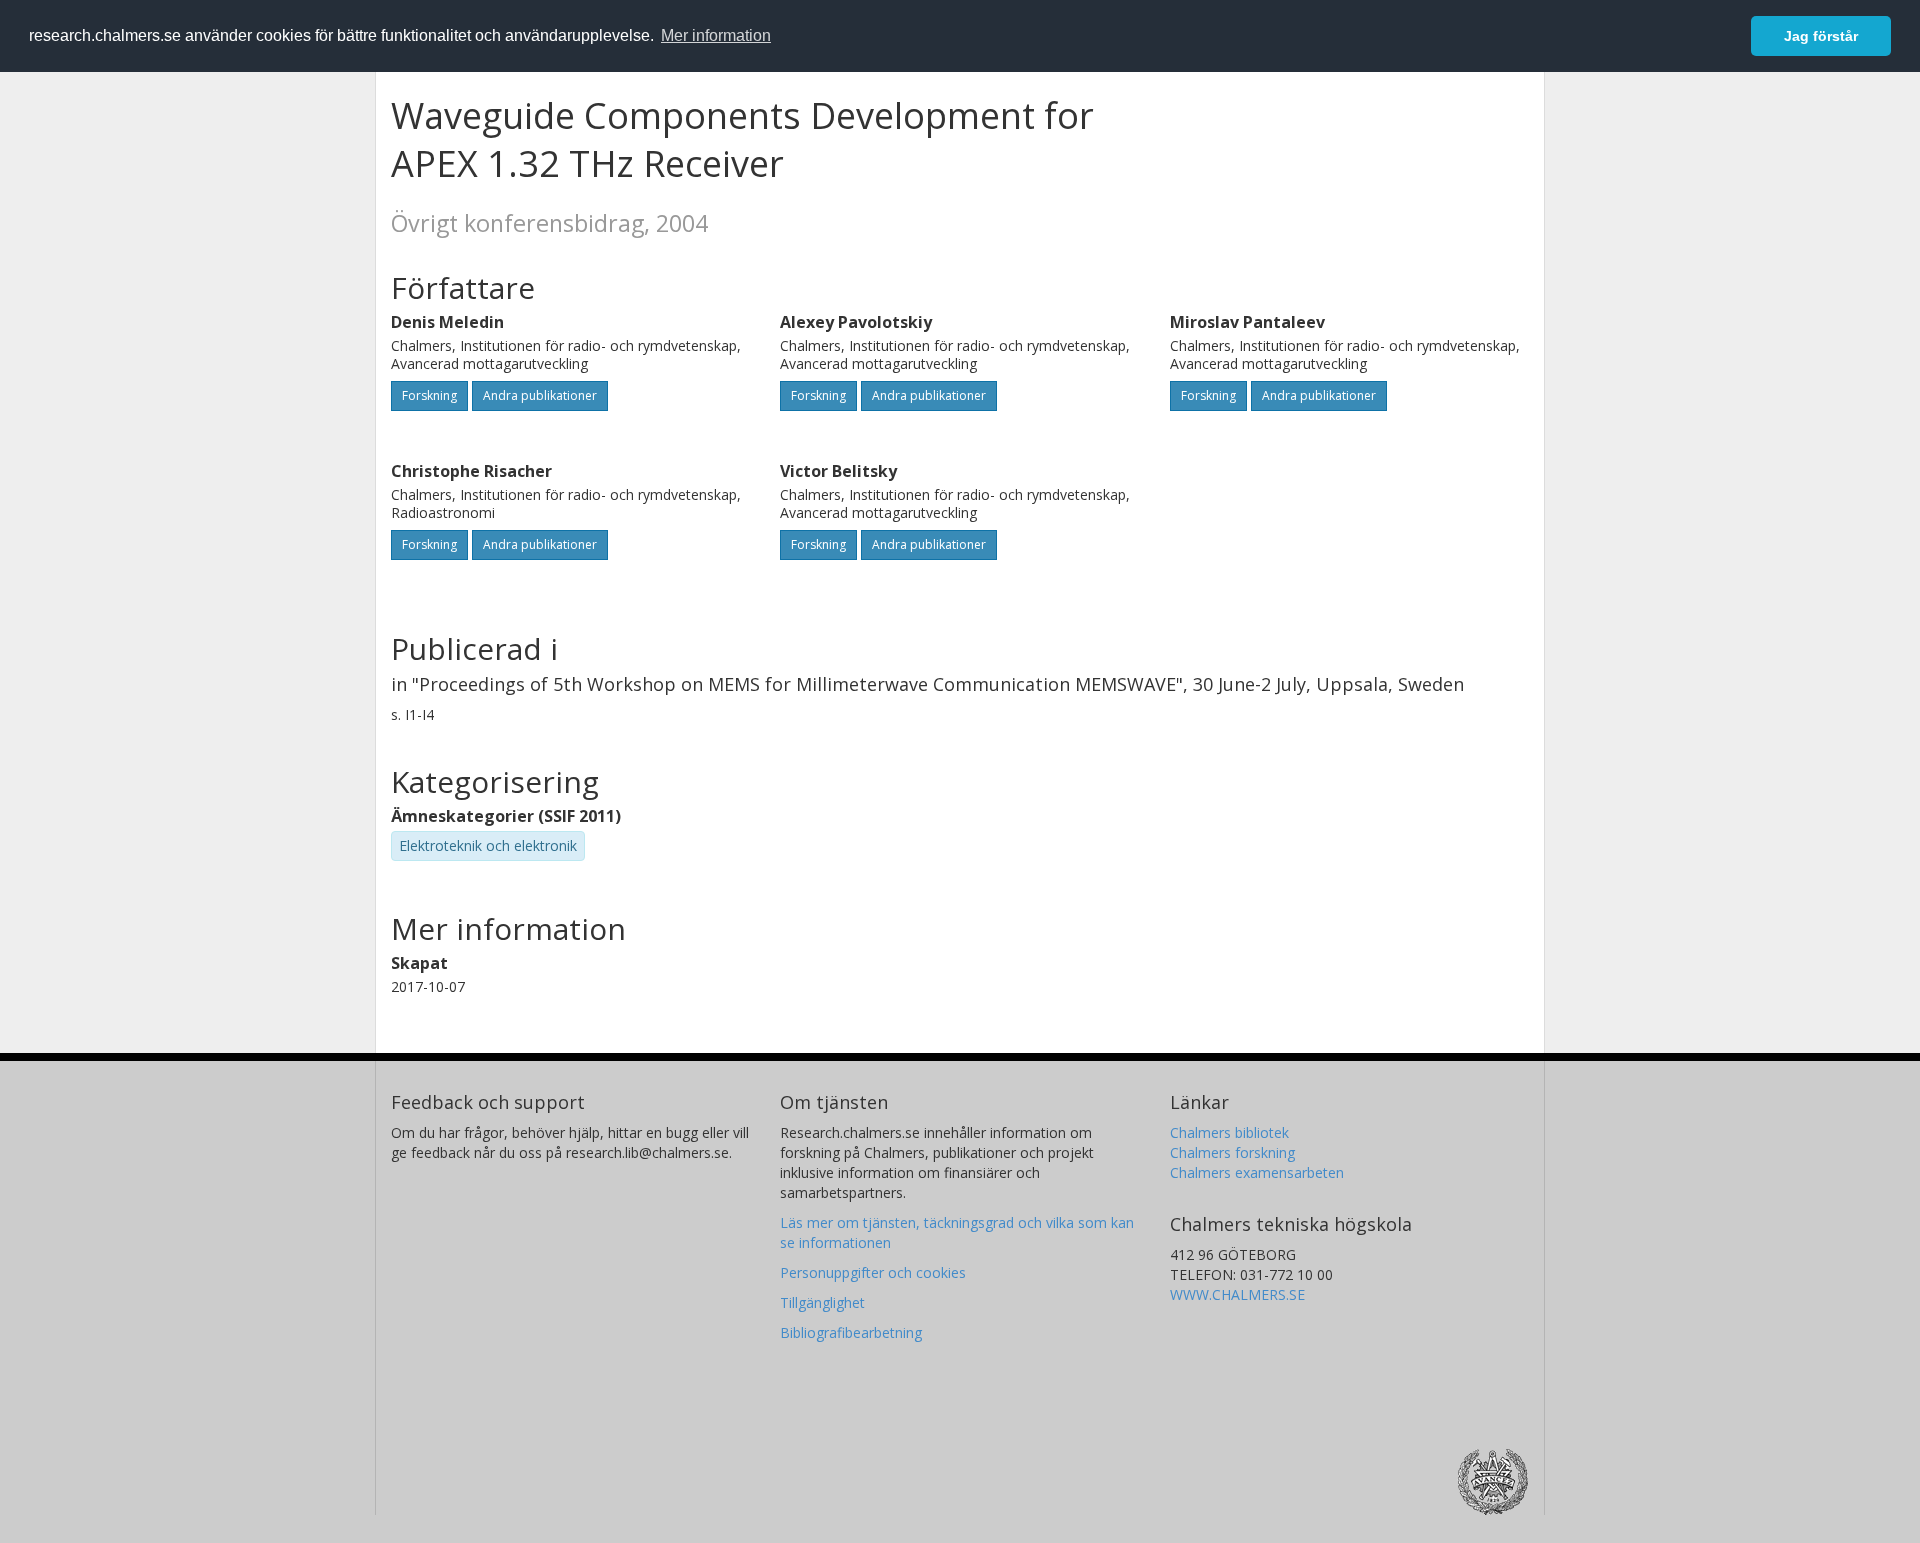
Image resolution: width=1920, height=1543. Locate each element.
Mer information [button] (716, 35)
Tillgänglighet (822, 1302)
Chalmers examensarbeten (1257, 1172)
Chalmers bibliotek (1229, 1132)
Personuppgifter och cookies (873, 1272)
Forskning (429, 395)
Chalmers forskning (1232, 1152)
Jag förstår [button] (1821, 36)
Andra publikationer (540, 395)
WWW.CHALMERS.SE (1237, 1294)
